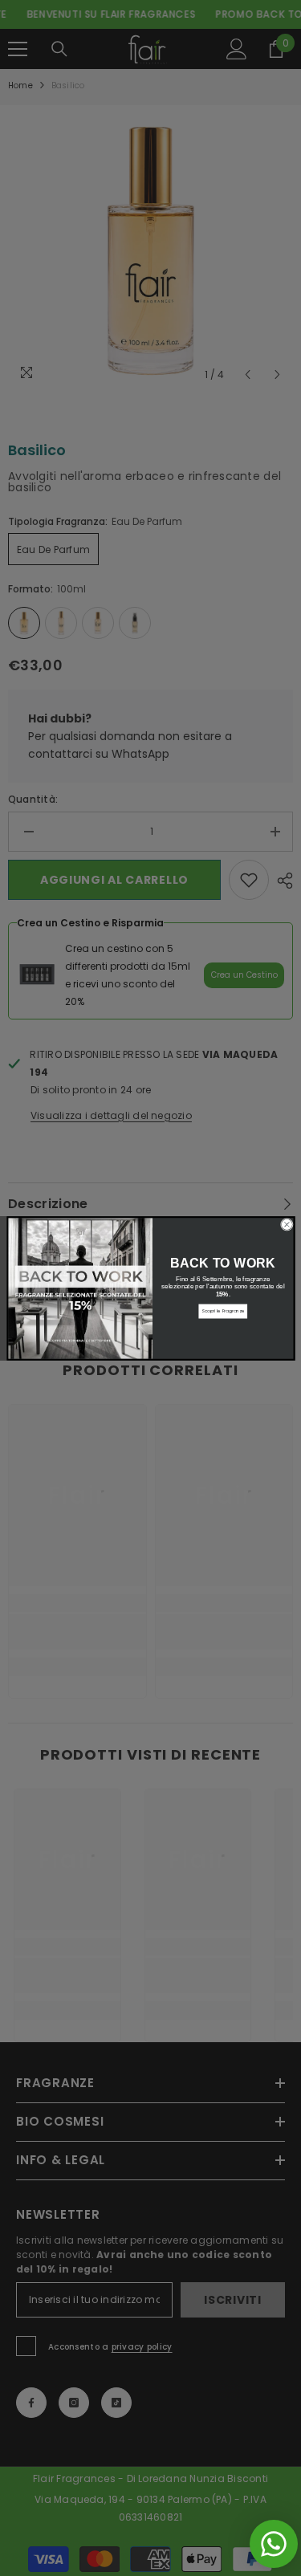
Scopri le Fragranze (223, 1311)
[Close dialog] (287, 1224)
